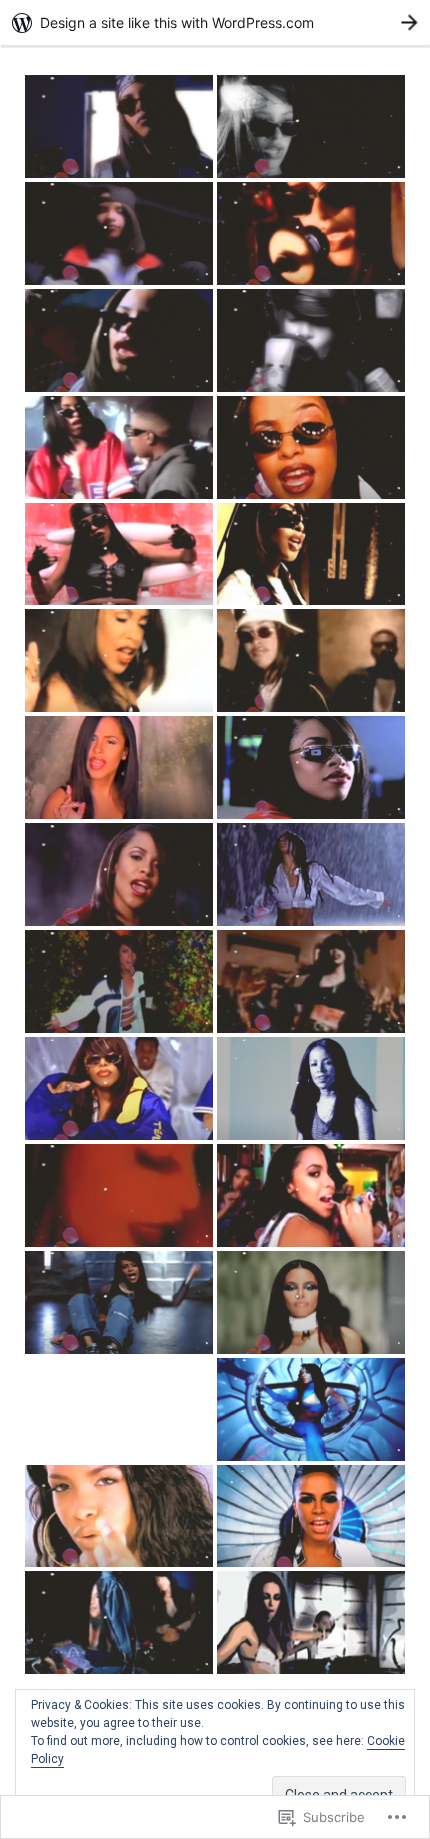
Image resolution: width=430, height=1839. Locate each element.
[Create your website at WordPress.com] (215, 22)
